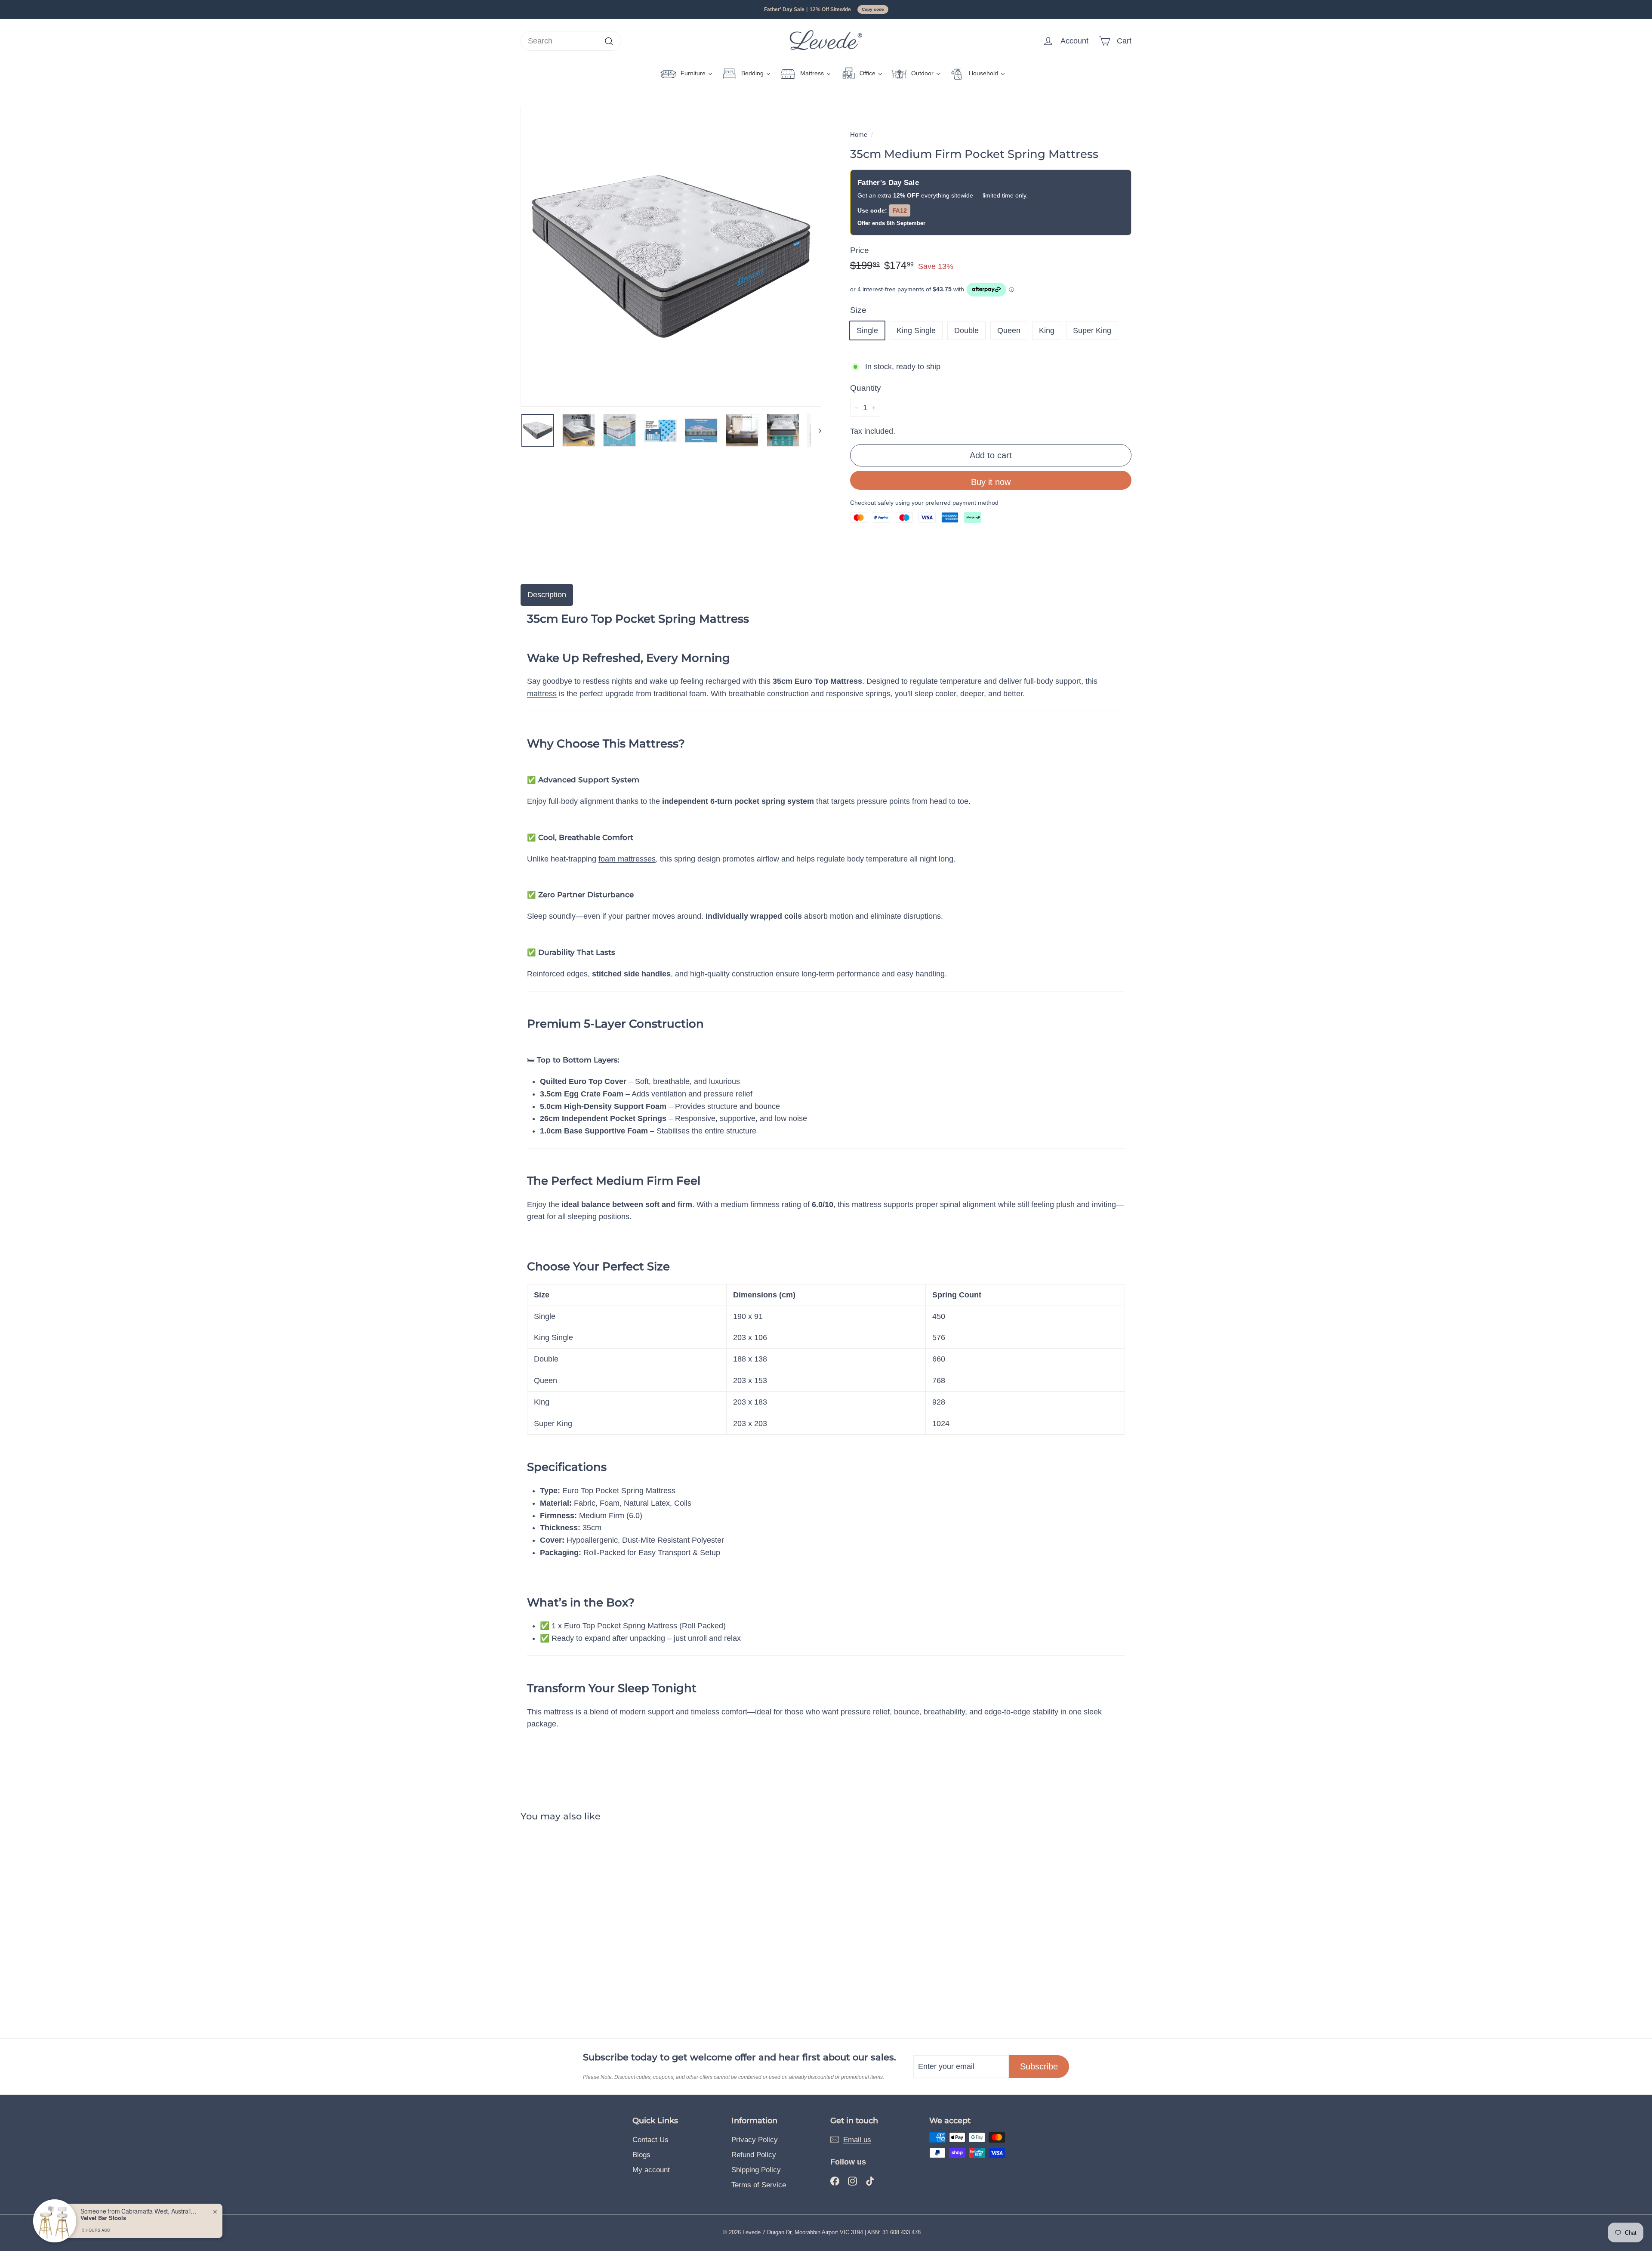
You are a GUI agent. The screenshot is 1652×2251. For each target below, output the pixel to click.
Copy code (873, 9)
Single (867, 330)
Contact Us (650, 2140)
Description (547, 595)
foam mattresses (627, 859)
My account (651, 2170)
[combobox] (571, 41)
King (1047, 330)
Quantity (866, 388)
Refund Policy (754, 2155)
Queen (1009, 330)
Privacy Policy (755, 2140)
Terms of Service (759, 2185)
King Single (916, 330)
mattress (542, 694)
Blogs (641, 2155)
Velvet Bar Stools (103, 2218)
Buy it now (991, 482)
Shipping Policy (756, 2170)
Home (859, 134)
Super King (1092, 330)
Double (966, 330)
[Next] (816, 430)
